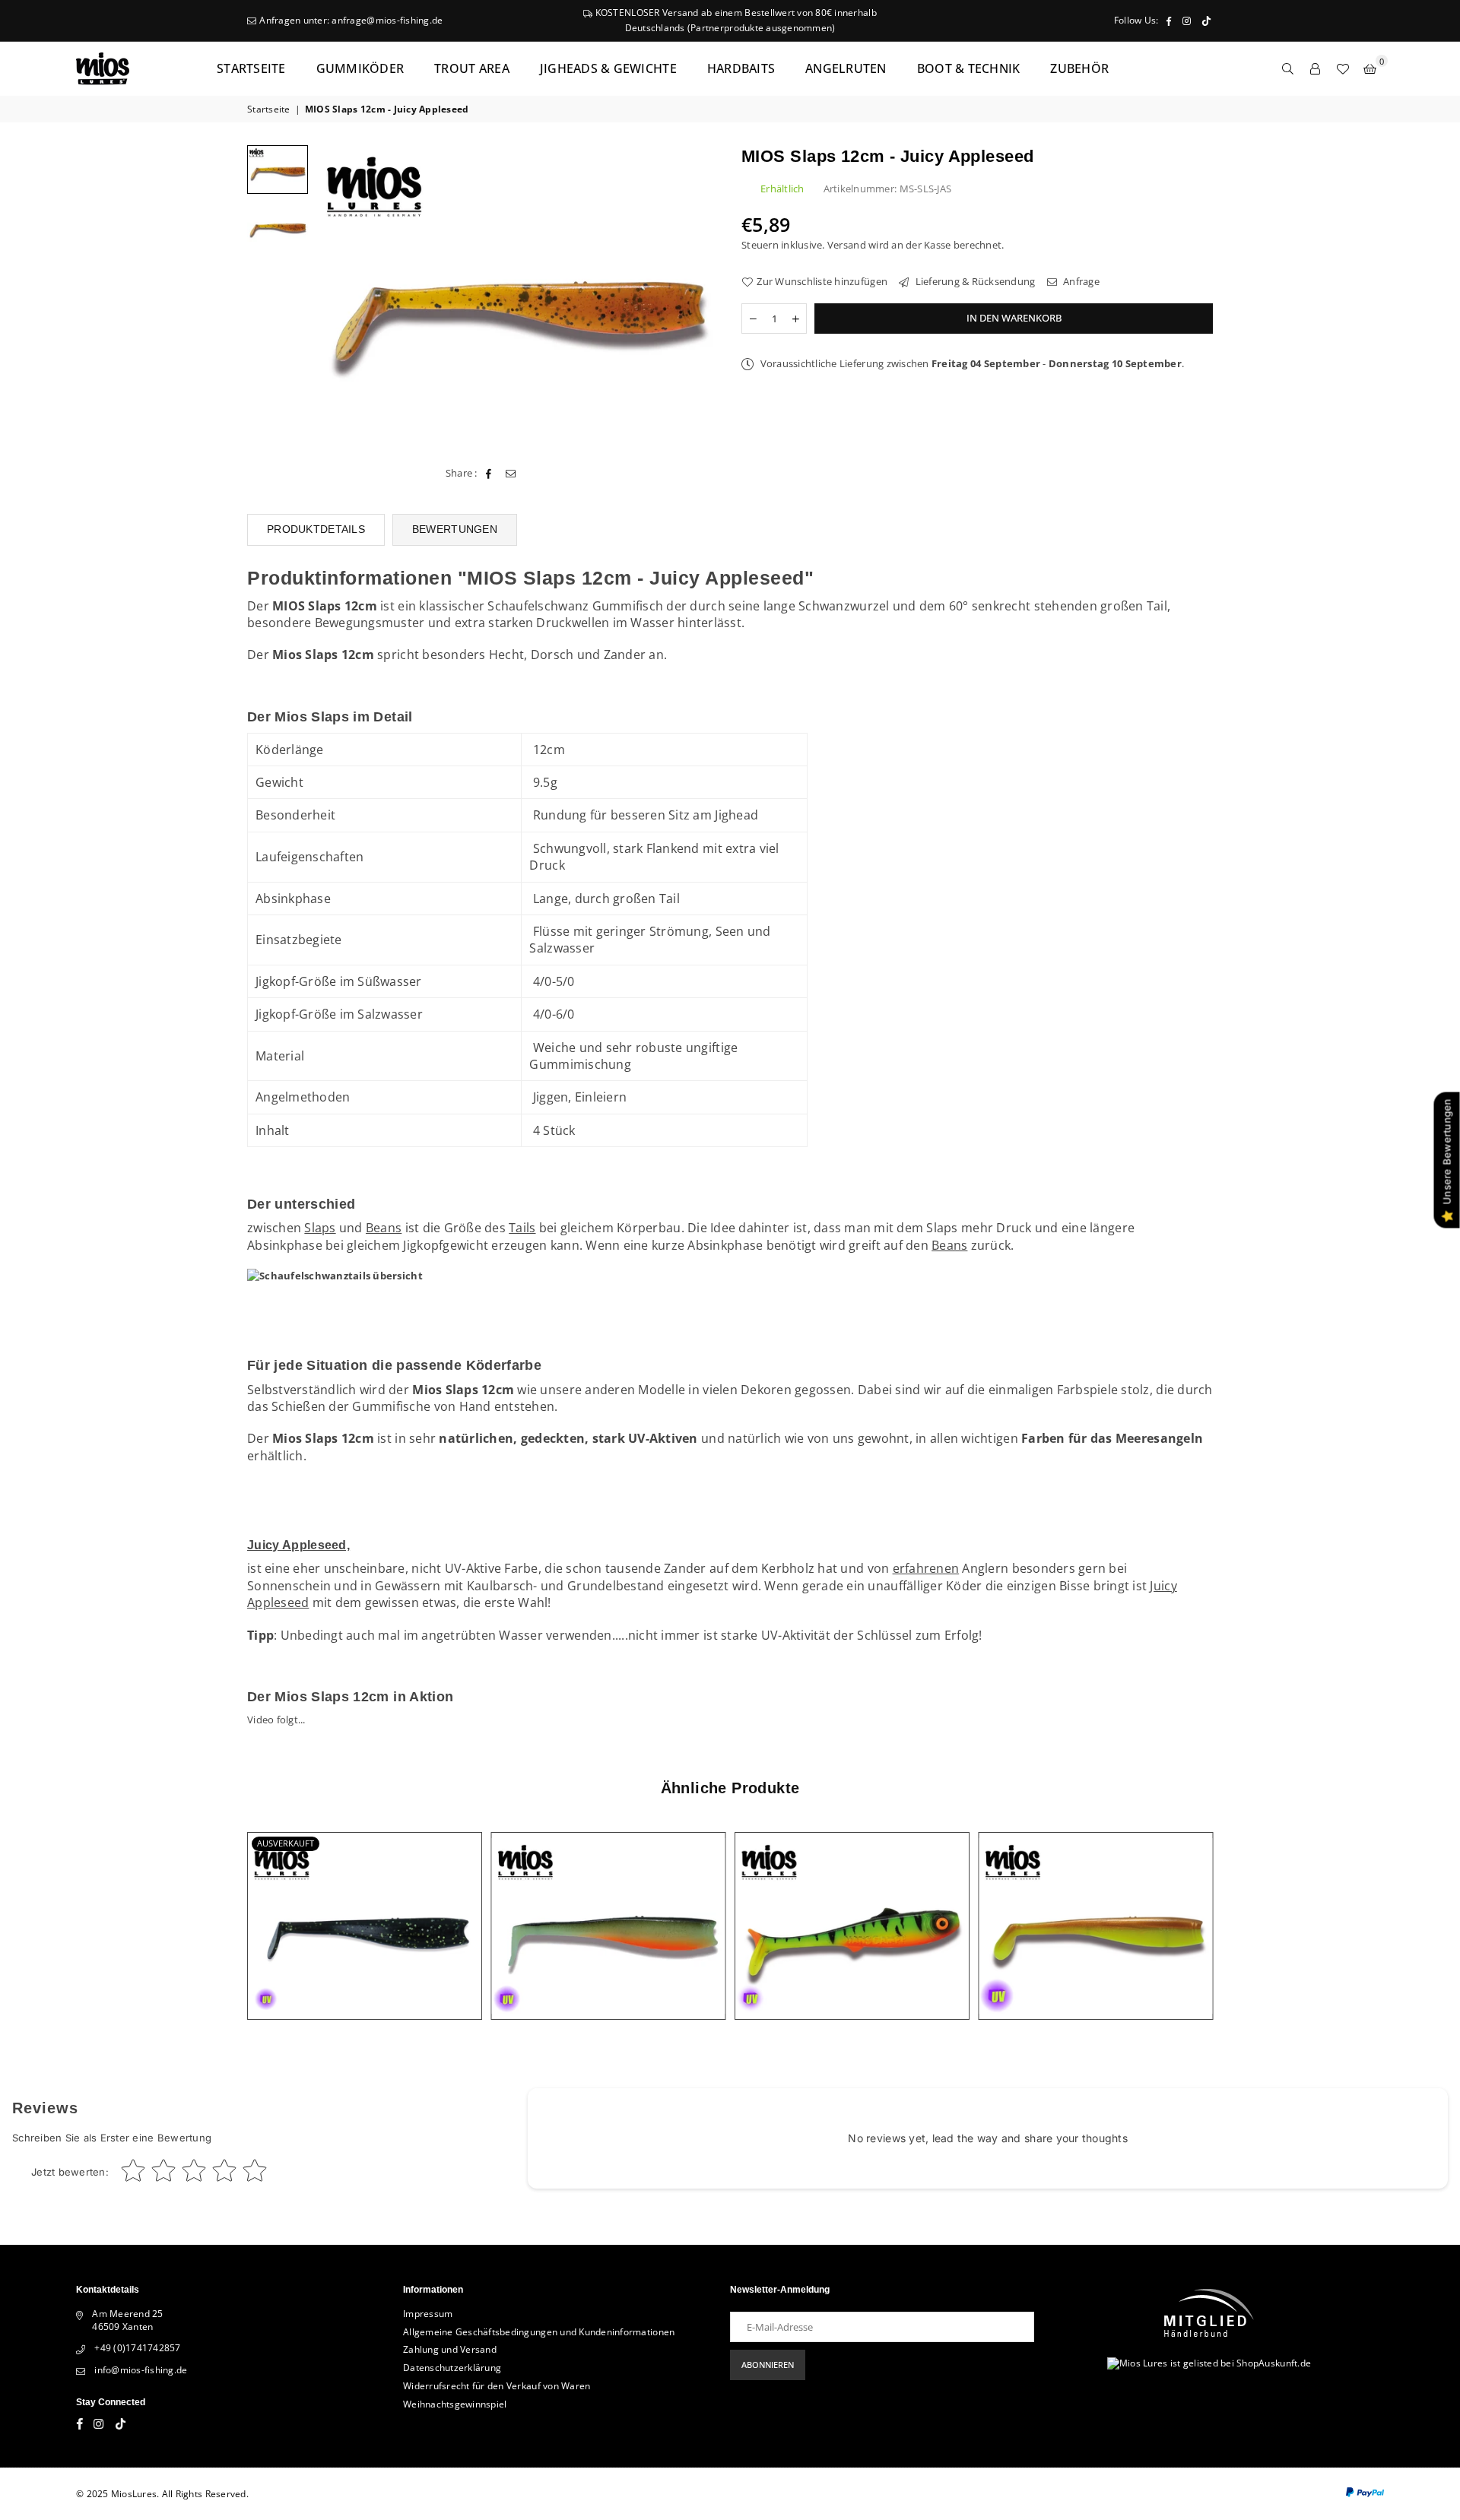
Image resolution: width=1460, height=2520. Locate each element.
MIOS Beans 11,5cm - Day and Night (365, 1908)
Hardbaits (741, 68)
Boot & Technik (969, 68)
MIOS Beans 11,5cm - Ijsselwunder (1096, 1908)
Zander (625, 655)
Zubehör (1079, 68)
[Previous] (336, 296)
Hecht (506, 655)
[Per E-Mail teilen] (511, 473)
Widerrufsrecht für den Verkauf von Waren (497, 2386)
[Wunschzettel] (1343, 68)
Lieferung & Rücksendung (974, 281)
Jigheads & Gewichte (608, 68)
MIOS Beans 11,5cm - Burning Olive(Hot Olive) (608, 1908)
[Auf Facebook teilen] (489, 473)
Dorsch (552, 655)
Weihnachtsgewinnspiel (455, 2404)
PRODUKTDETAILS (316, 529)
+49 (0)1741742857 (137, 2348)
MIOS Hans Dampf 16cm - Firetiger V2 (852, 1908)
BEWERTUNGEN (455, 529)
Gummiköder (360, 68)
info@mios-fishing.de (141, 2370)
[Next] (698, 296)
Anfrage (1080, 281)
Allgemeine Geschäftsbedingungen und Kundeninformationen (539, 2332)
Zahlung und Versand (450, 2349)
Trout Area (472, 68)
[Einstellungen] (1316, 68)
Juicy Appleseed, (298, 1545)
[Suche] (1288, 68)
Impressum (428, 2314)
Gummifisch (628, 606)
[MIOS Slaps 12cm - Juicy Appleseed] (278, 226)
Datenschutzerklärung (452, 2368)
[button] (1370, 68)
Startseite (251, 68)
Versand (847, 245)
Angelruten (846, 68)
